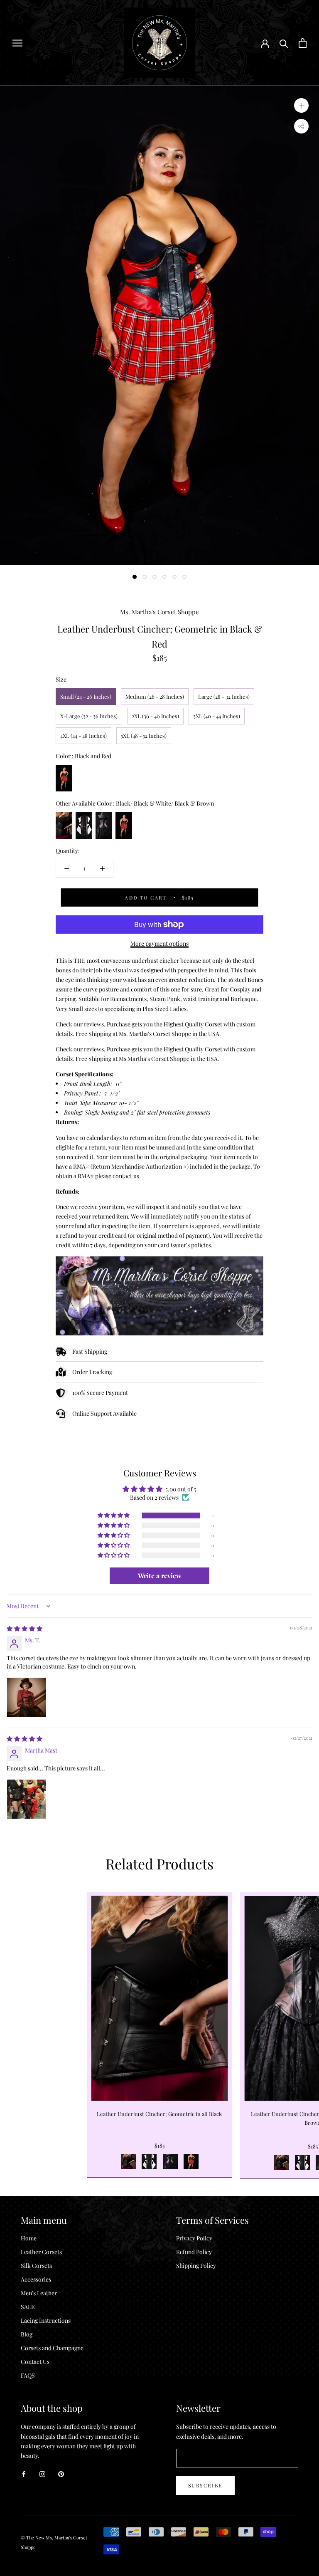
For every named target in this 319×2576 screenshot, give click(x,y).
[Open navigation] (17, 43)
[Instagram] (42, 2473)
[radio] (86, 697)
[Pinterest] (61, 2473)
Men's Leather (39, 2293)
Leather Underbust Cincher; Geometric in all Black (159, 2114)
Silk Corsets (36, 2266)
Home (29, 2238)
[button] (114, 1515)
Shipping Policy (196, 2266)
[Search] (284, 43)
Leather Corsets (41, 2252)
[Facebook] (24, 2473)
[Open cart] (303, 43)
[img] (25, 1628)
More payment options (159, 943)
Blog (27, 2334)
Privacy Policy (194, 2238)
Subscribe (205, 2485)
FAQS (28, 2375)
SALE (28, 2307)
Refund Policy (194, 2252)
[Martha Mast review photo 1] (27, 1799)
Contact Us (35, 2362)
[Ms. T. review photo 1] (27, 1697)
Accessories (36, 2279)
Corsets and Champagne (52, 2348)
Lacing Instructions (46, 2320)
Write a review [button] (160, 1576)
